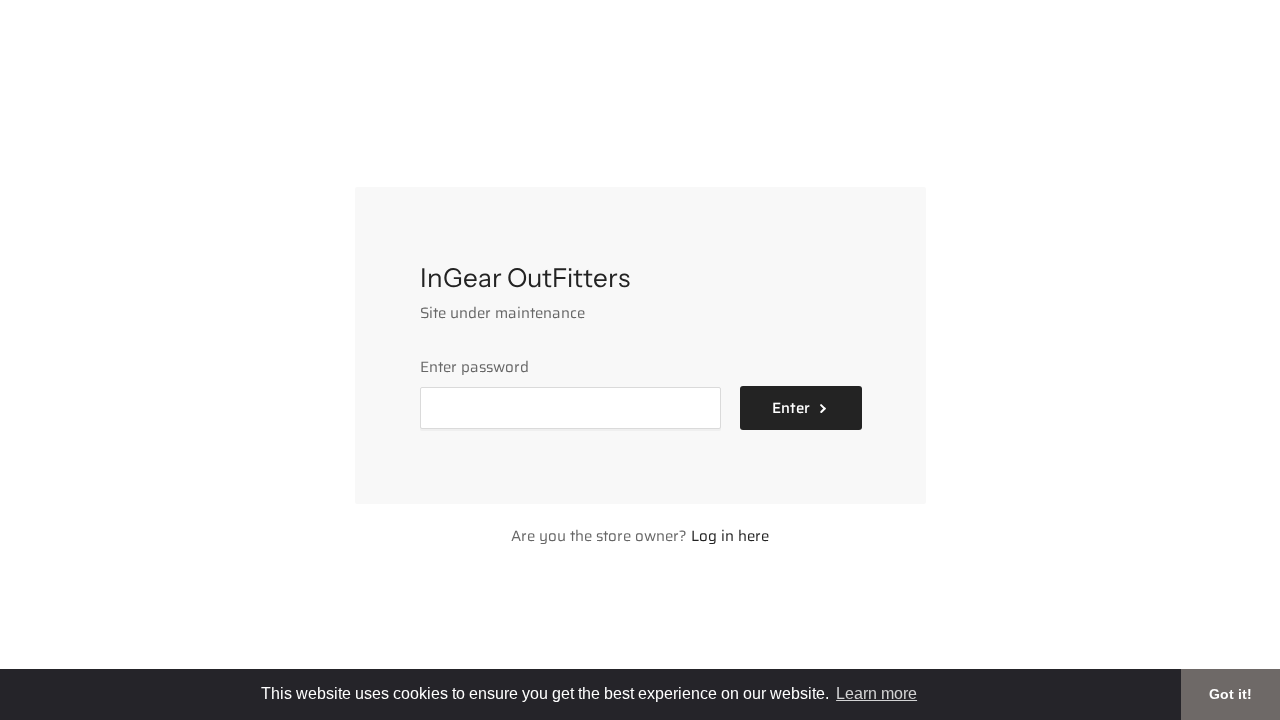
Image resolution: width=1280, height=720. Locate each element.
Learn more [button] (876, 693)
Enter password (474, 367)
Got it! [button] (1230, 694)
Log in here (730, 536)
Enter (791, 408)
